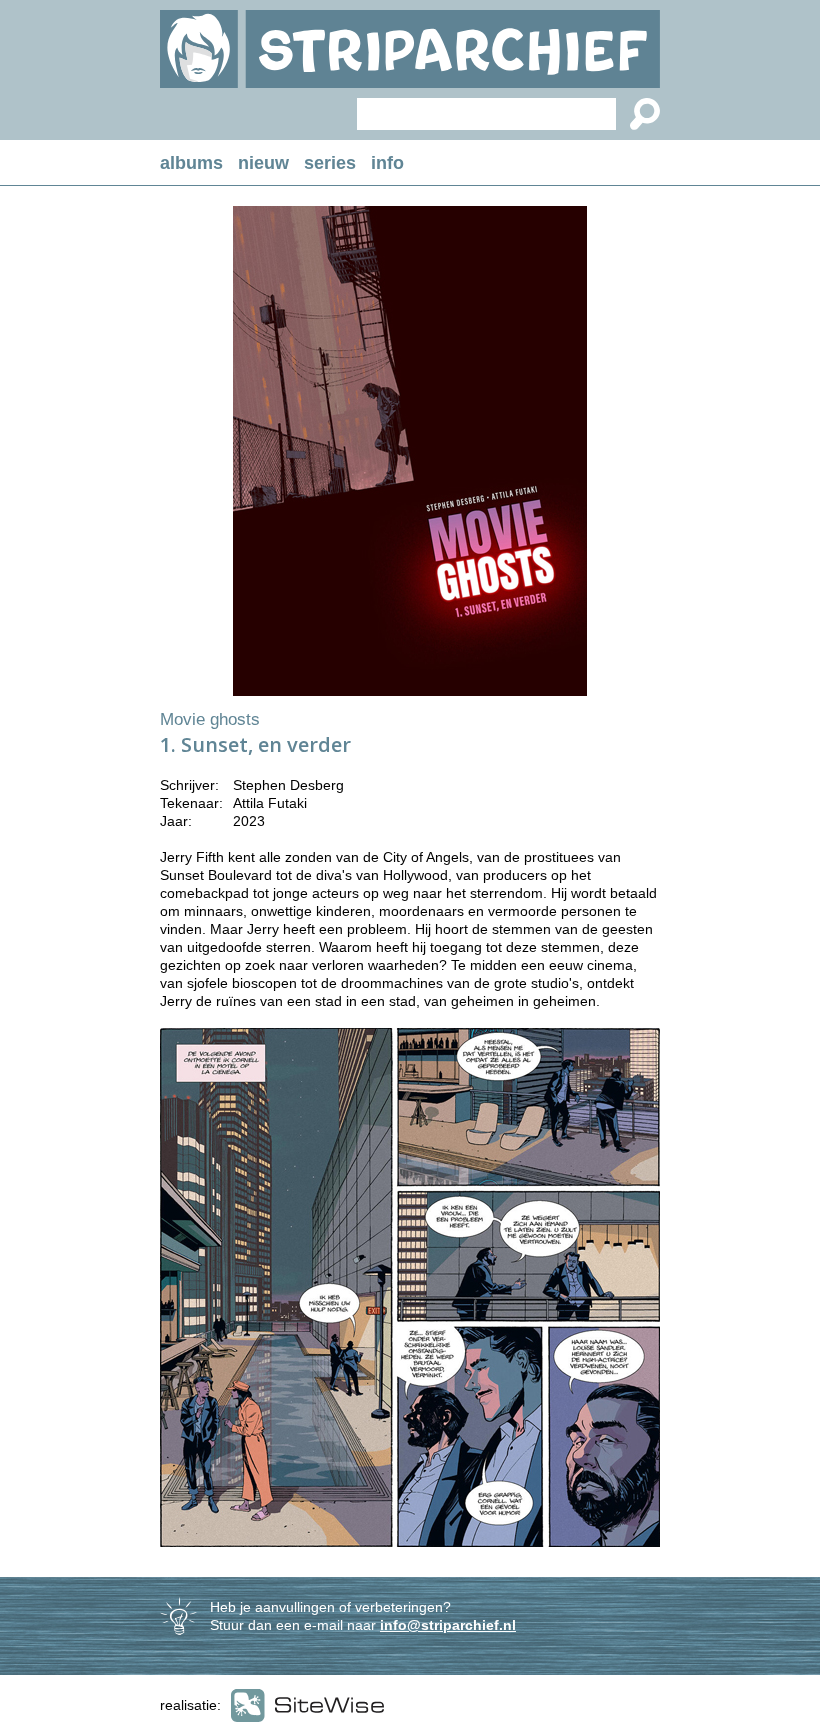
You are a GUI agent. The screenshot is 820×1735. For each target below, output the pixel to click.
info (387, 163)
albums (191, 163)
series (330, 163)
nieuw (263, 163)
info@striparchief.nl (448, 1625)
